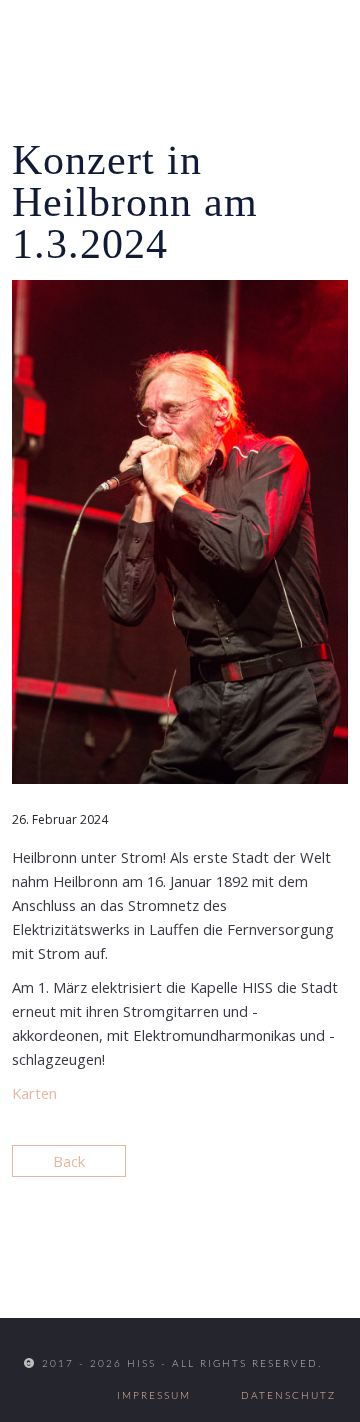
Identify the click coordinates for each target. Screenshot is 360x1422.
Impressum (154, 1396)
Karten (34, 1093)
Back (69, 1161)
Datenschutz (288, 1396)
